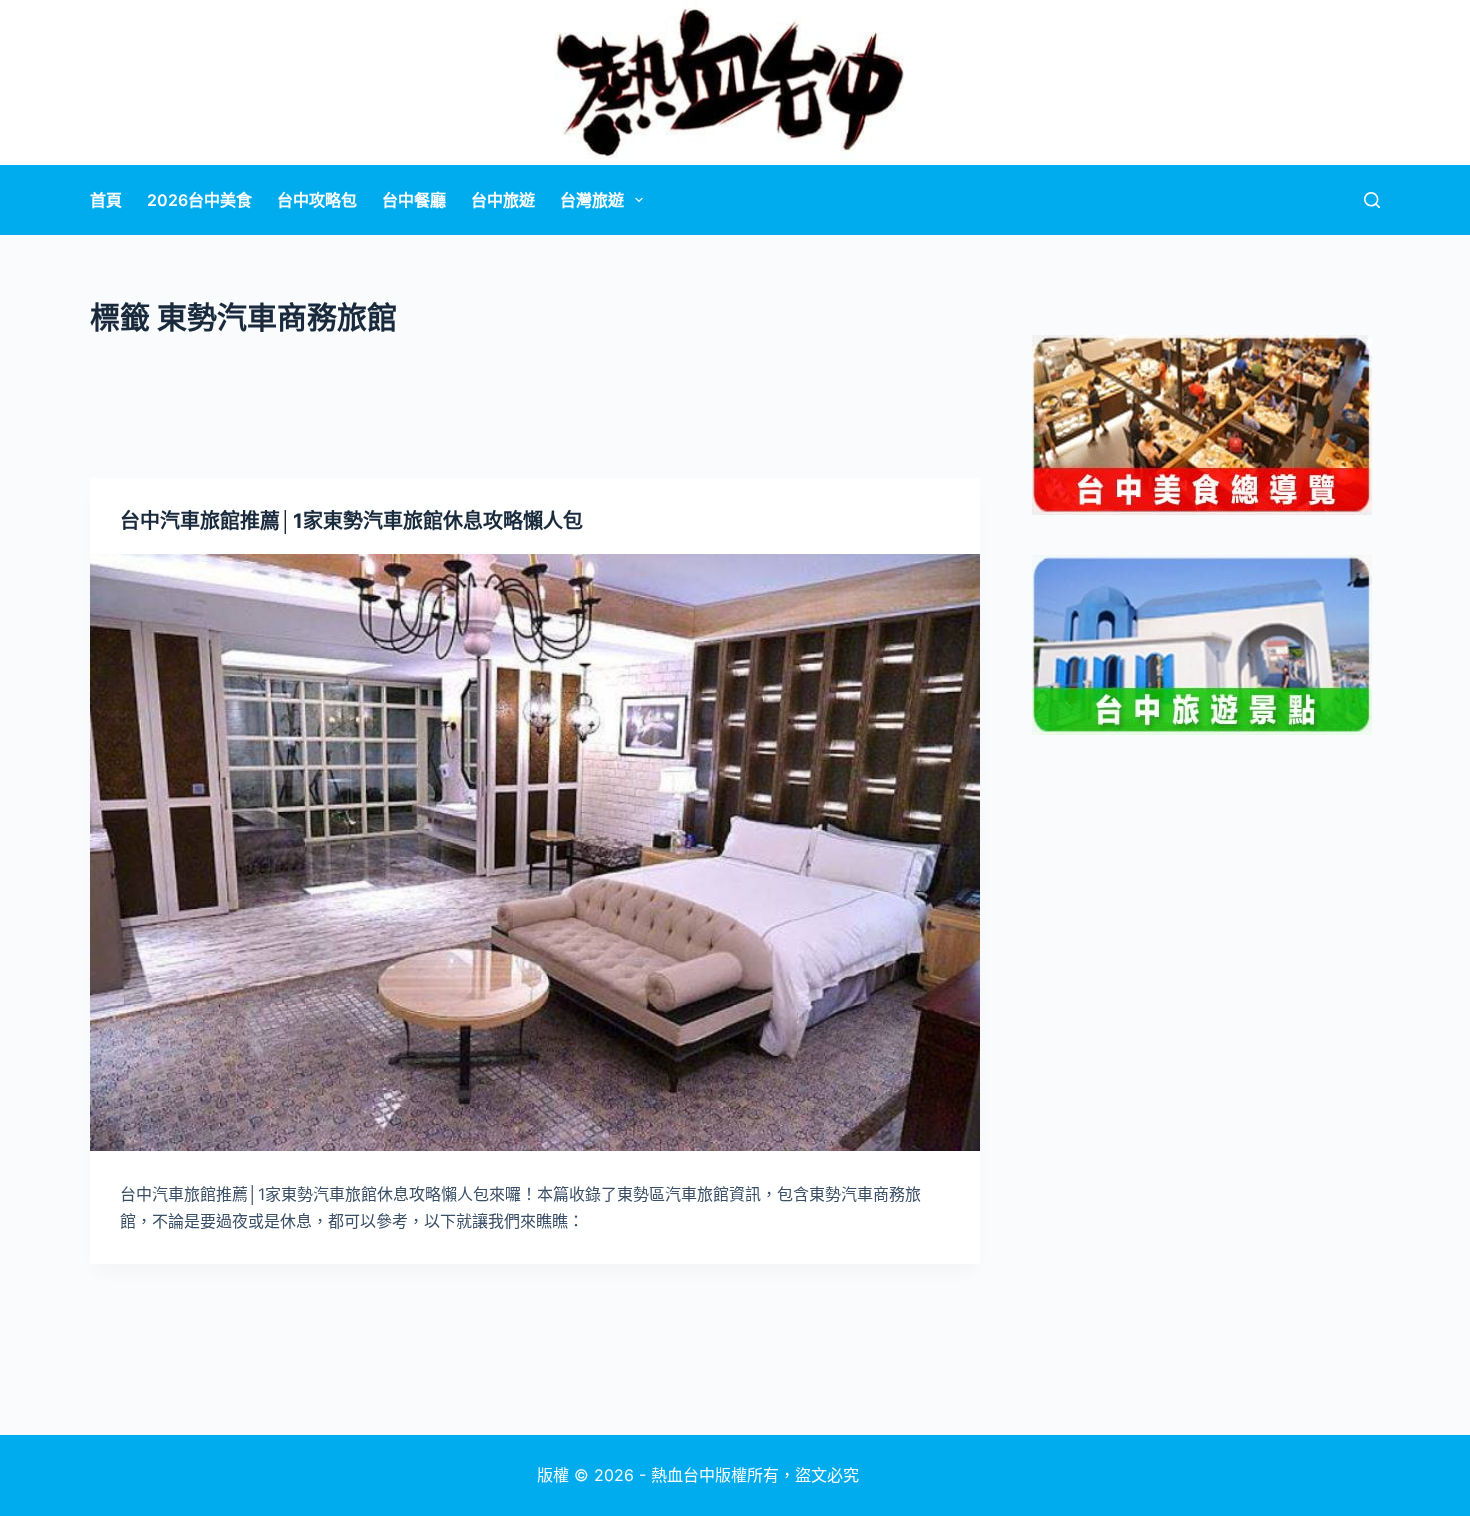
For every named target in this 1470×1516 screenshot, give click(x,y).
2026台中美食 (199, 200)
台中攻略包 (317, 200)
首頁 (106, 200)
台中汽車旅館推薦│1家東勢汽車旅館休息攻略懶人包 (351, 521)
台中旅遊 (503, 200)
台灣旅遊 (592, 200)
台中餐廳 (414, 200)
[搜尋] (1372, 200)
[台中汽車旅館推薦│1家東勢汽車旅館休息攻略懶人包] (535, 852)
